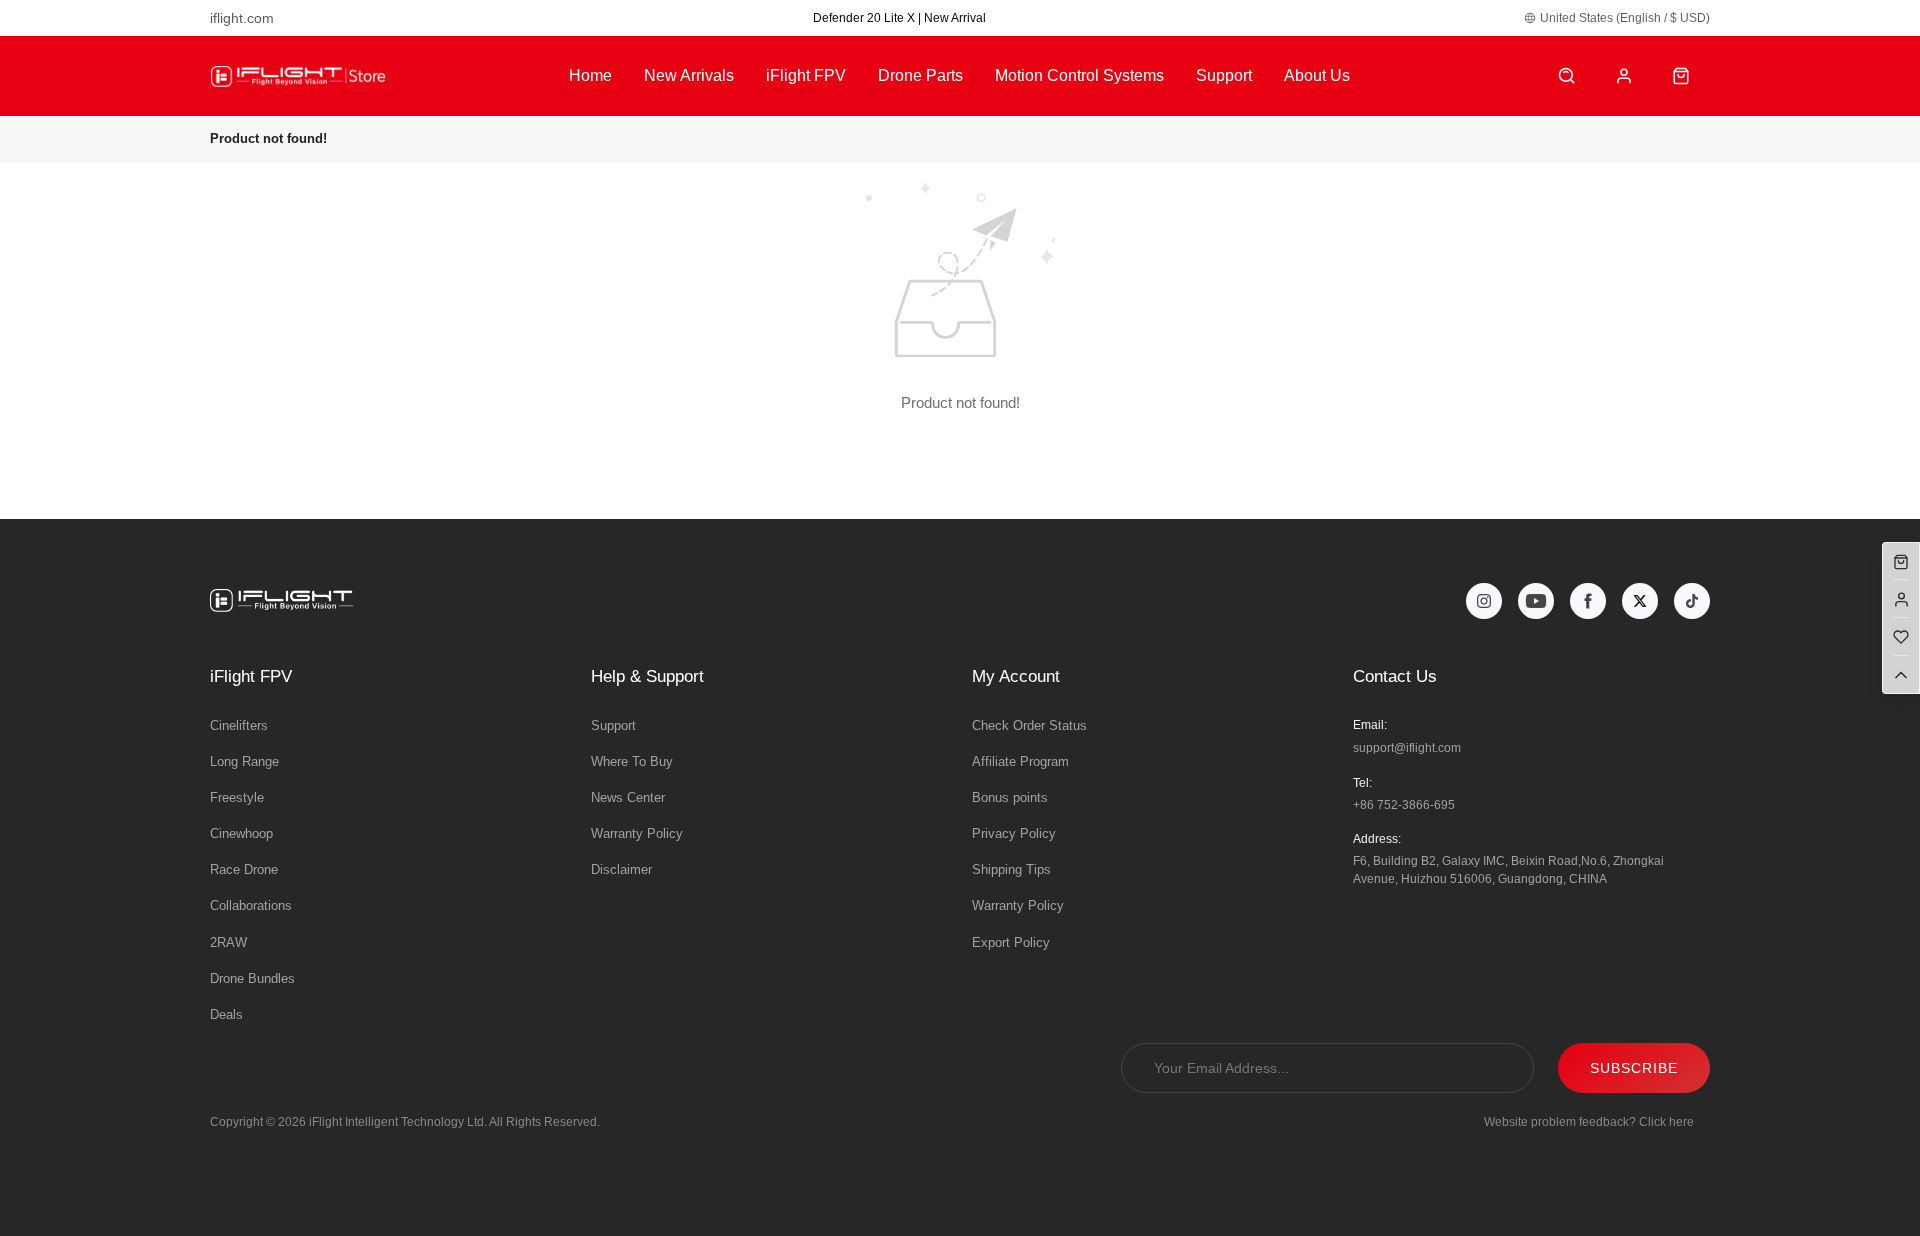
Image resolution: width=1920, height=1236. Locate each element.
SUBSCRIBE (1634, 1068)
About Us (1317, 75)
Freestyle (237, 797)
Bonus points (1010, 797)
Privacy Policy (1014, 833)
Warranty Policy (637, 833)
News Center (628, 797)
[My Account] (1624, 76)
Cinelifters (239, 725)
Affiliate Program (1020, 761)
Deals (226, 1014)
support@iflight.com (1407, 748)
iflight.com (242, 18)
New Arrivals (689, 75)
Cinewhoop (241, 833)
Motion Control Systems (1079, 75)
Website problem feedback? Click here (1589, 1122)
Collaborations (251, 905)
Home (590, 75)
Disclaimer (621, 869)
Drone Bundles (252, 978)
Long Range (244, 761)
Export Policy (1011, 942)
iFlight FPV (806, 75)
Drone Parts (920, 75)
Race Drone (244, 869)
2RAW (228, 942)
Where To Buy (632, 761)
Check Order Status (1029, 725)
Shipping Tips (1011, 869)
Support (1224, 75)
